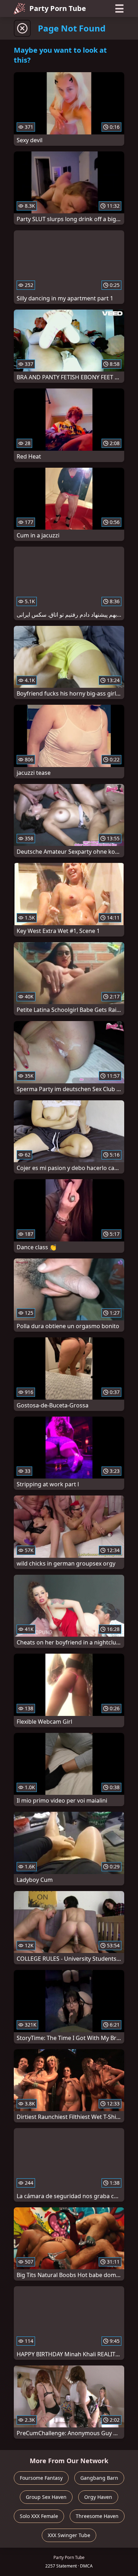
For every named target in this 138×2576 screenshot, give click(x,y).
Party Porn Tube (58, 8)
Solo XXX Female (39, 2516)
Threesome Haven (97, 2516)
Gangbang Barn (99, 2478)
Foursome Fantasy (41, 2478)
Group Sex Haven (46, 2497)
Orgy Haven (98, 2497)
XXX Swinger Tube (69, 2535)
